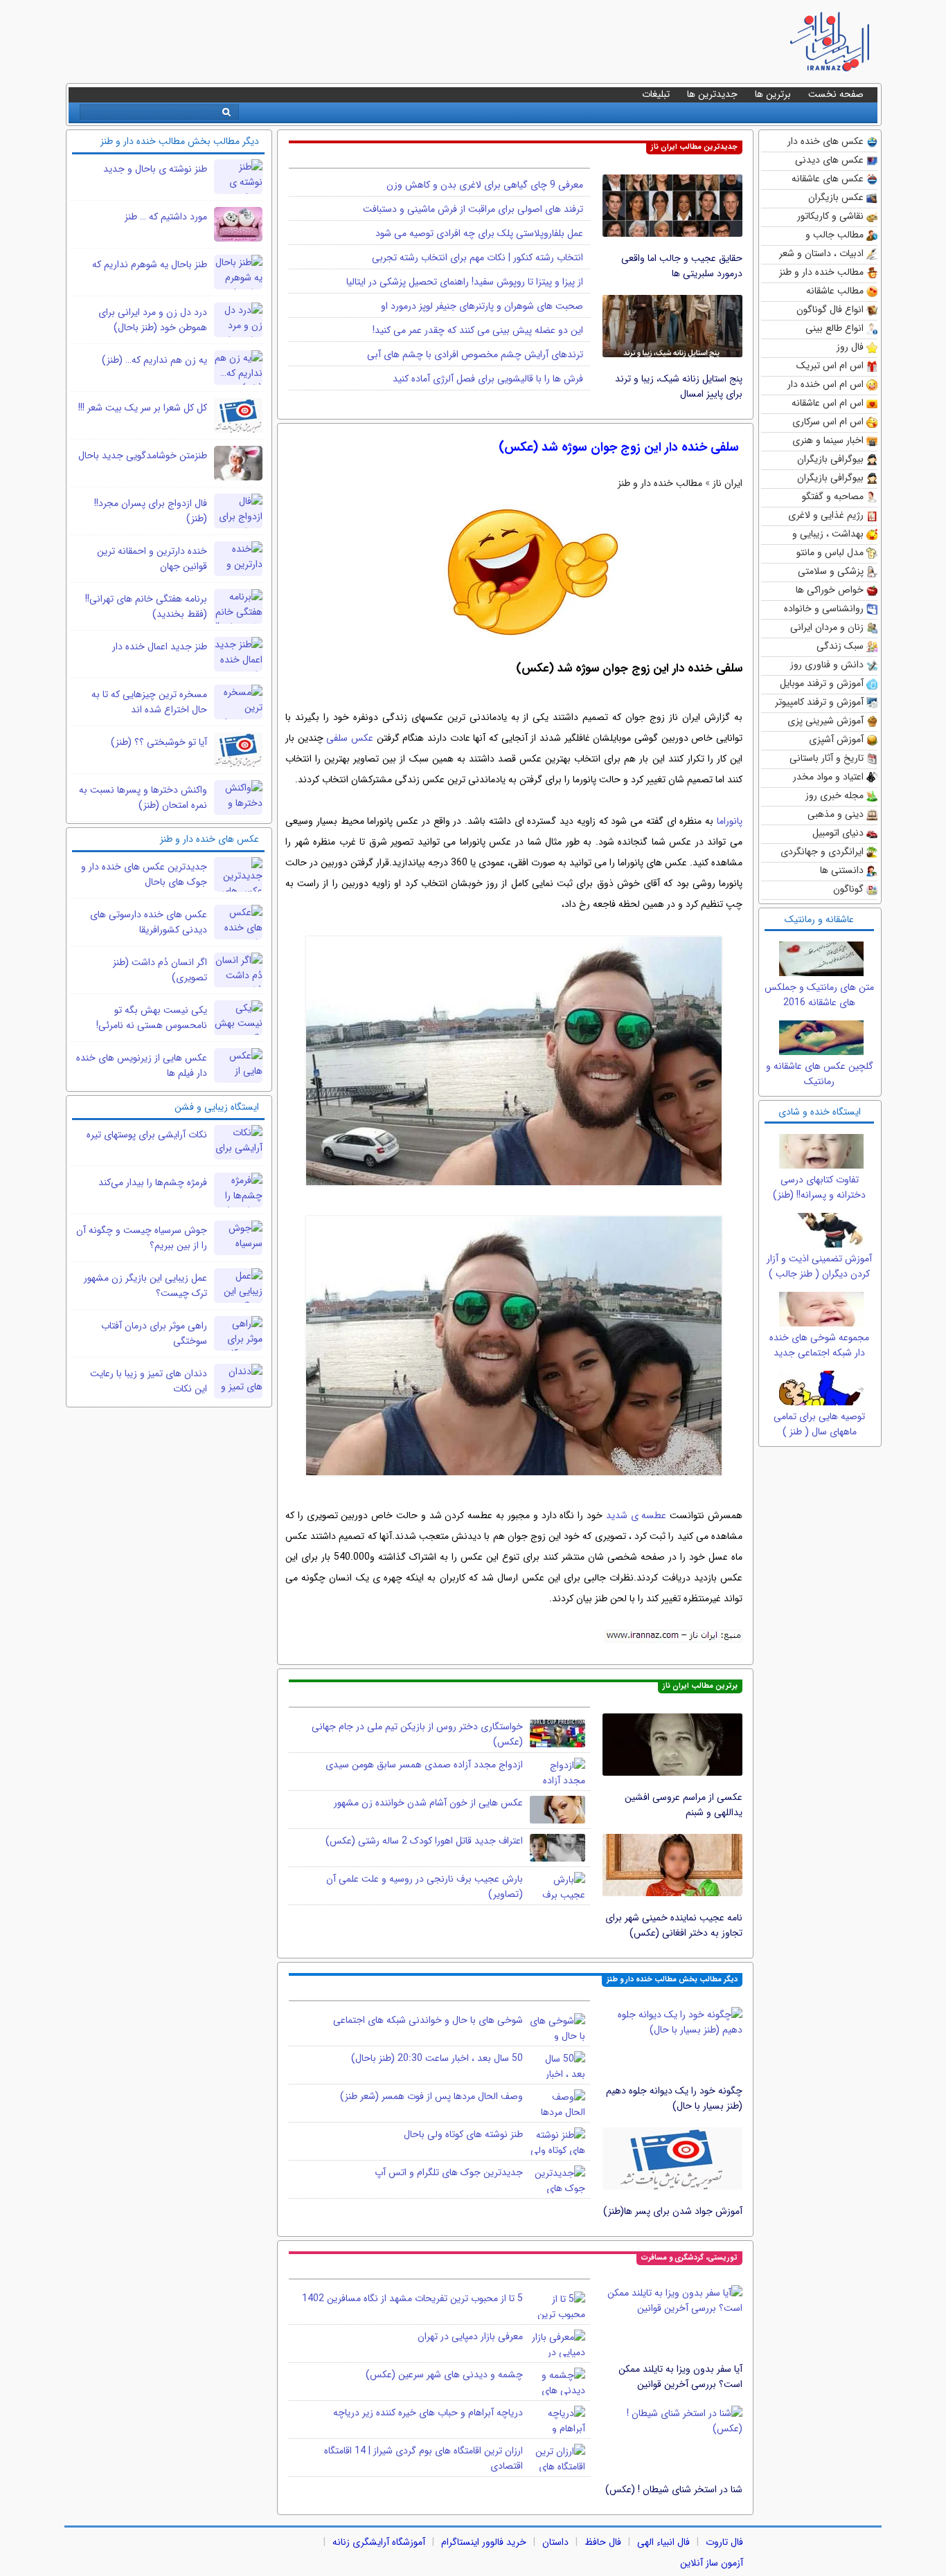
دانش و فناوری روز (827, 665)
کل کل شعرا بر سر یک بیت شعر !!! (143, 408)
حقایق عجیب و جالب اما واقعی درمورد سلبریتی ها (682, 266)
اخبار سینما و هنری (828, 440)
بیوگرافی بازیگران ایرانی (830, 479)
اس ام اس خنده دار (825, 384)
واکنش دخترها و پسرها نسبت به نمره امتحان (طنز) (143, 798)
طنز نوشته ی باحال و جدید (155, 169)
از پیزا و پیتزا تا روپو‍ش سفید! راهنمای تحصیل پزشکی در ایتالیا (465, 282)
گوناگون (848, 889)
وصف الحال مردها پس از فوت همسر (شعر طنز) (431, 2096)
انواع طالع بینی (835, 328)
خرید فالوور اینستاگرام (484, 2542)
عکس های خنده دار (825, 141)
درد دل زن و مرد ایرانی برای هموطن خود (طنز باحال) (153, 320)
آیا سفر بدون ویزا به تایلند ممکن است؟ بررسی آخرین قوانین (680, 2377)
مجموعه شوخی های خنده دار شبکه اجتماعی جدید (819, 1345)
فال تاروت (724, 2542)
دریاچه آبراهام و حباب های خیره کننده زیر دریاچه (428, 2413)
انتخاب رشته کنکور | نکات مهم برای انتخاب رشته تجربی (478, 258)
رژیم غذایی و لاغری (826, 515)
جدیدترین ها (712, 94)
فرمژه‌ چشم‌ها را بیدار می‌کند (153, 1182)
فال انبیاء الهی (663, 2542)
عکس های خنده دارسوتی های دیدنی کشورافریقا (149, 922)
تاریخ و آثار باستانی (827, 758)
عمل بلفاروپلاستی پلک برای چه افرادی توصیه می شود (479, 233)
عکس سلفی (350, 738)
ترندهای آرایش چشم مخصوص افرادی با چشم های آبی (475, 354)
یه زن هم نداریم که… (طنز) (154, 360)
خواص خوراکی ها (830, 590)
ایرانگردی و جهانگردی (822, 852)
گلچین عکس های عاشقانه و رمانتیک (820, 1074)
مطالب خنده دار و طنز (821, 272)
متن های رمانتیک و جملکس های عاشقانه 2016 (819, 995)
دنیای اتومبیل (838, 833)
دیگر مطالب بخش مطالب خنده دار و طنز (672, 1980)
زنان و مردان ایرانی (827, 627)
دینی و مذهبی (836, 814)
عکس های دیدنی (829, 160)
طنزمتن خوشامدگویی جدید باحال (143, 456)
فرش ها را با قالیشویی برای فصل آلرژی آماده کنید (488, 379)
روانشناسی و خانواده (824, 609)
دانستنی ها (842, 870)
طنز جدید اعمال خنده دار (160, 647)
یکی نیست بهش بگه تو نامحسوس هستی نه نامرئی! (152, 1018)
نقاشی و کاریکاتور (830, 216)
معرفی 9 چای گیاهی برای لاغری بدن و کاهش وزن (485, 185)
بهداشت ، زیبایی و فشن (828, 535)
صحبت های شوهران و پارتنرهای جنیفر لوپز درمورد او (482, 306)
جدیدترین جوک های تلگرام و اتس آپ (449, 2172)
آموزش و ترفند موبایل (822, 683)
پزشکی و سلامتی (831, 571)
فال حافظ (603, 2542)
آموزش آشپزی (836, 739)
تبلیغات (656, 94)
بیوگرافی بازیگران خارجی (830, 460)
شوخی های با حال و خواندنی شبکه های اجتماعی (428, 2020)
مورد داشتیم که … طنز (166, 217)
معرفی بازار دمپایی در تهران (470, 2336)
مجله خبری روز (835, 795)
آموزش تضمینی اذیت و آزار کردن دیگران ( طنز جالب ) (819, 1266)
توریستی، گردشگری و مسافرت (689, 2258)
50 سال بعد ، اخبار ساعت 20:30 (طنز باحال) (437, 2058)
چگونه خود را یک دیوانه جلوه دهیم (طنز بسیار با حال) (674, 2098)
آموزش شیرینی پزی (825, 721)
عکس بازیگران (836, 197)
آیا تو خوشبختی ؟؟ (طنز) (159, 742)
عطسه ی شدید (636, 1515)
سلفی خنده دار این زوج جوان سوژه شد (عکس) (619, 447)
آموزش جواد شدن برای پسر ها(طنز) (673, 2211)
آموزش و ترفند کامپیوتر (819, 702)
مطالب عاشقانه (835, 291)
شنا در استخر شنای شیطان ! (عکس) (674, 2489)
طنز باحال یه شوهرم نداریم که (150, 264)
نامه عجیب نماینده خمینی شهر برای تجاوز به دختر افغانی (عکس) (674, 1925)
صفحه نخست (836, 94)
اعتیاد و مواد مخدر (828, 777)
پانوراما (730, 821)
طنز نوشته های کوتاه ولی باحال (463, 2134)
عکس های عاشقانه (828, 179)
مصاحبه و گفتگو (833, 496)
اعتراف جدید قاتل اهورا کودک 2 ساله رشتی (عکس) (424, 1841)
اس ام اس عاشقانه (828, 403)
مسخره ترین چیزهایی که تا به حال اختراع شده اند (149, 702)
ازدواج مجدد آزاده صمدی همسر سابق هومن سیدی (424, 1765)
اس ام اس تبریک (830, 366)
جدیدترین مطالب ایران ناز (694, 147)
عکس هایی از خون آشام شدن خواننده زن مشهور (428, 1803)
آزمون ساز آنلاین (712, 2563)
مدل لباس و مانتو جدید (830, 553)
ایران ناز (728, 483)
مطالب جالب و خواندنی (835, 236)
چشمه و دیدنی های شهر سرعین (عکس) (444, 2375)
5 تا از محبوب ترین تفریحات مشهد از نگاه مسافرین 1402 (412, 2298)
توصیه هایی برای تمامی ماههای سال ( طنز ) (819, 1424)
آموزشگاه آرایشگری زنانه (379, 2542)
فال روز (850, 347)
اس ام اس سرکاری (828, 422)
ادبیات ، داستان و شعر (821, 253)
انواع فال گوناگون (830, 309)
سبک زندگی (840, 646)
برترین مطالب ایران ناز (700, 1686)
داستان (555, 2542)
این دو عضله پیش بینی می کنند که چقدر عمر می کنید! (478, 330)
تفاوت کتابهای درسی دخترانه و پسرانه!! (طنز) (819, 1187)
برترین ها (773, 94)
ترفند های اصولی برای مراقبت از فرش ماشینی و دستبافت (473, 209)
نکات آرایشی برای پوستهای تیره (147, 1135)
